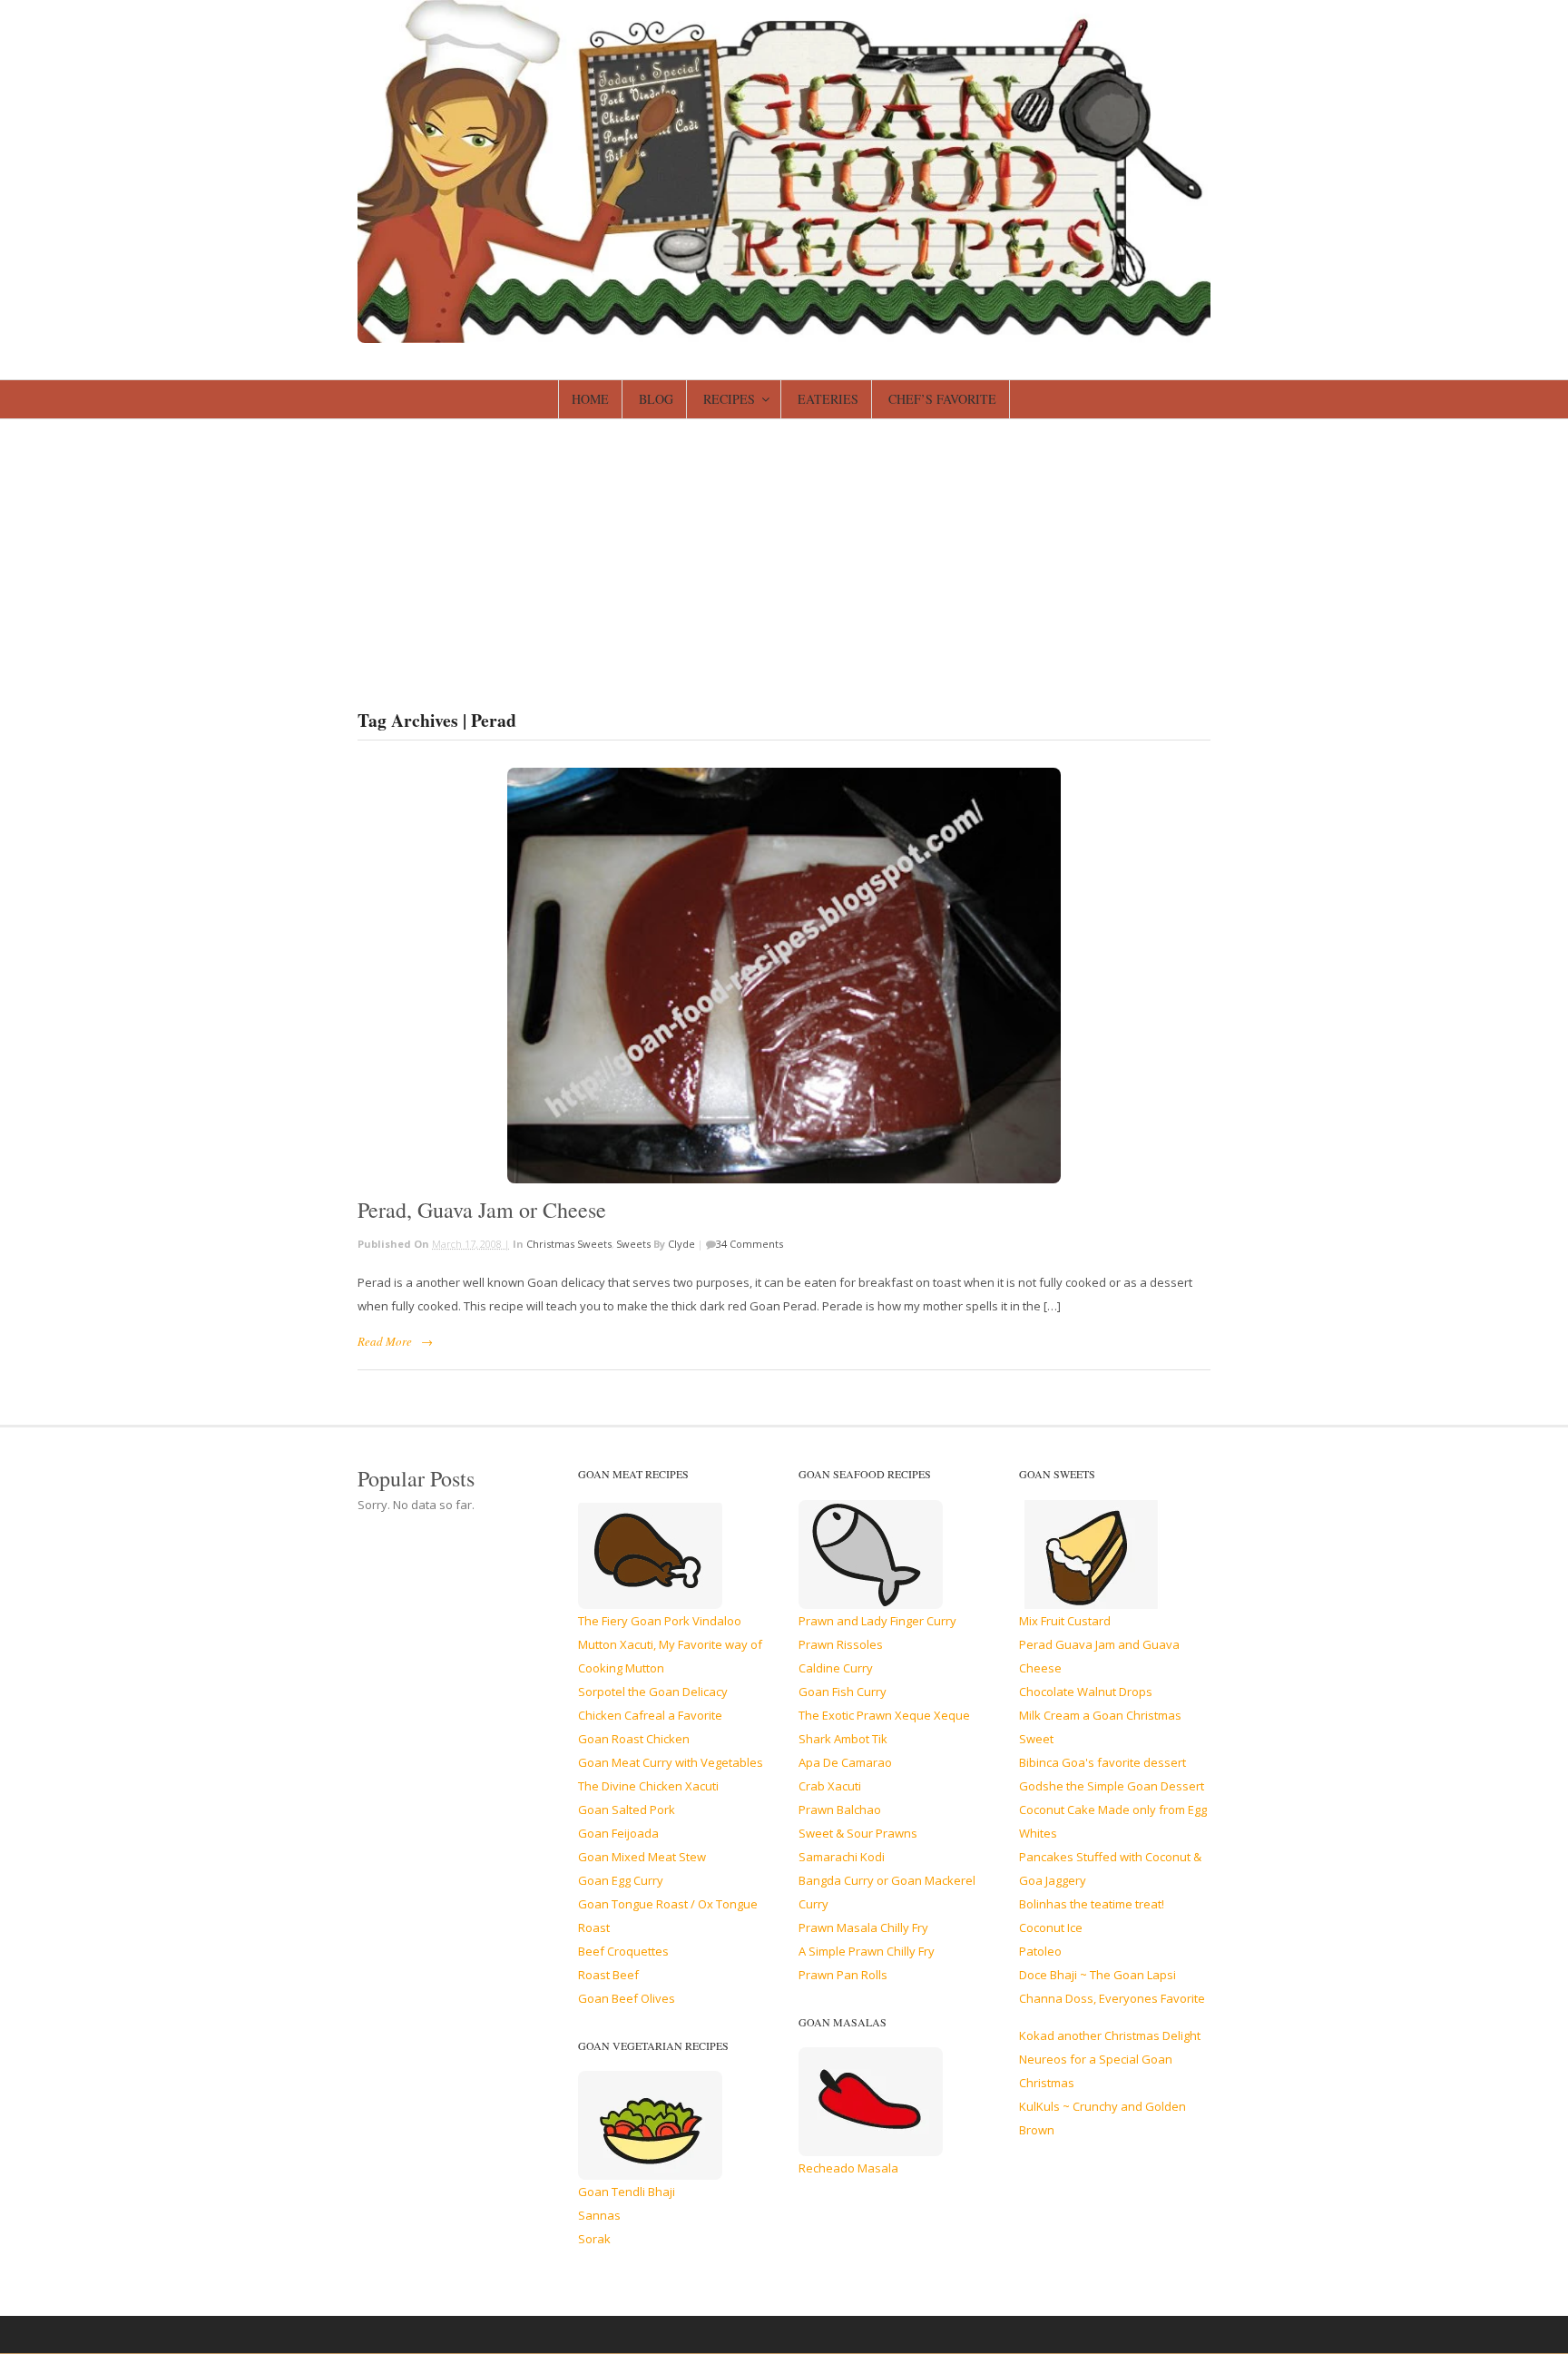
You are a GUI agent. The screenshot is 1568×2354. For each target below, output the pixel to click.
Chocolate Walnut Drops (1086, 1692)
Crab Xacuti (830, 1786)
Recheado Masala (848, 2168)
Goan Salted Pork (627, 1810)
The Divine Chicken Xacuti (648, 1786)
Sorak (594, 2239)
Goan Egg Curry (621, 1880)
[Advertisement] (784, 555)
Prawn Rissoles (841, 1644)
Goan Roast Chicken (634, 1739)
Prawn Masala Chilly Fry (863, 1927)
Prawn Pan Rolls (843, 1975)
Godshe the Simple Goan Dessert (1112, 1786)
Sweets (633, 1244)
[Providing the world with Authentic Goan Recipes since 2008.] (784, 335)
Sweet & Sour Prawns (858, 1833)
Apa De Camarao (845, 1762)
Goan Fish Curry (843, 1692)
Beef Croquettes (623, 1951)
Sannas (599, 2215)
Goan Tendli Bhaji (627, 2192)
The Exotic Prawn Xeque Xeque (884, 1715)
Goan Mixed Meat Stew (642, 1857)
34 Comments (750, 1244)
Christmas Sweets (569, 1244)
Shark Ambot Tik (843, 1739)
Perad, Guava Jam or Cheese (482, 1210)
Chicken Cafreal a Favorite (650, 1715)
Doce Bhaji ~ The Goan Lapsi (1098, 1975)
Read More (385, 1341)
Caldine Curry (836, 1668)
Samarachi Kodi (842, 1857)
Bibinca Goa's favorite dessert (1102, 1762)
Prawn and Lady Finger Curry (877, 1621)
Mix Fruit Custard (1065, 1621)
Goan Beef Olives (627, 1998)
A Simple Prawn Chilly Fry (867, 1951)
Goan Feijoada (618, 1833)
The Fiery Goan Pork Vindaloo (660, 1621)
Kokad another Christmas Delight (1110, 2035)
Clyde (681, 1244)
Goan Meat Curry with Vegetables (671, 1762)
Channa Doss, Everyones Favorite (1112, 1998)
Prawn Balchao (840, 1810)
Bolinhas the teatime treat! (1092, 1904)
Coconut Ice (1051, 1927)
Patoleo (1040, 1951)
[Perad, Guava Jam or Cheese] (784, 976)
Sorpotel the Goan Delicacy (653, 1692)
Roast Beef (608, 1975)
